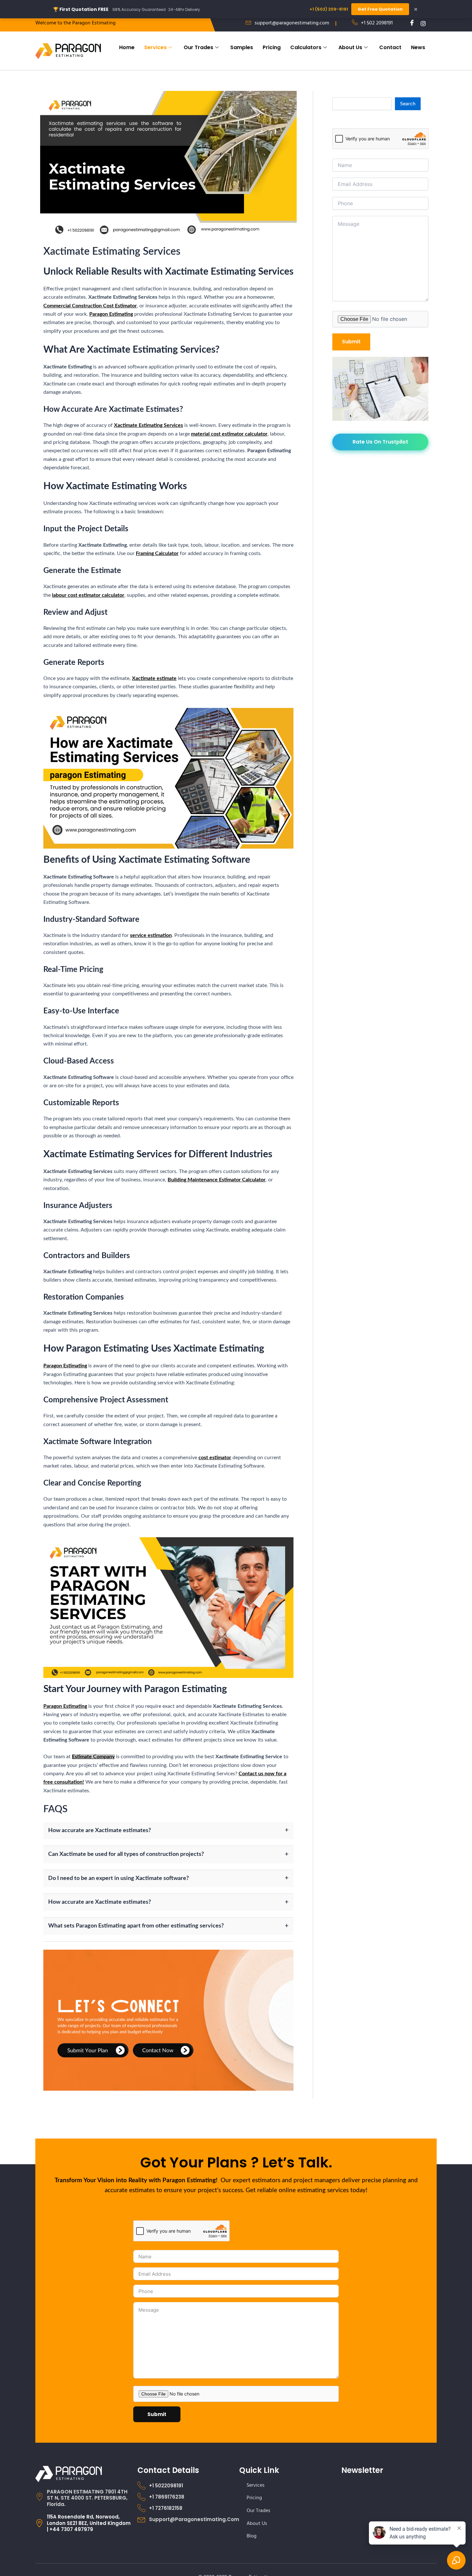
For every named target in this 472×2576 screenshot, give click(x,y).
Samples (242, 47)
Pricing (272, 47)
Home (127, 47)
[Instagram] (421, 23)
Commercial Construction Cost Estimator (90, 306)
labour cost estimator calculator (88, 595)
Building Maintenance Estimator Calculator (217, 1180)
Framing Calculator (157, 553)
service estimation (151, 935)
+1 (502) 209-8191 (329, 9)
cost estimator (215, 1458)
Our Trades (198, 47)
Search (408, 104)
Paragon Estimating (111, 314)
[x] (432, 23)
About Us (350, 47)
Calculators (306, 47)
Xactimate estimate (154, 678)
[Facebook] (410, 23)
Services (155, 47)
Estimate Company (93, 1757)
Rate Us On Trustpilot (380, 442)
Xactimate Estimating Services (149, 425)
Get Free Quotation (380, 9)
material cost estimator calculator (229, 434)
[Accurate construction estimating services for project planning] (168, 2020)
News (418, 47)
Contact (390, 47)
